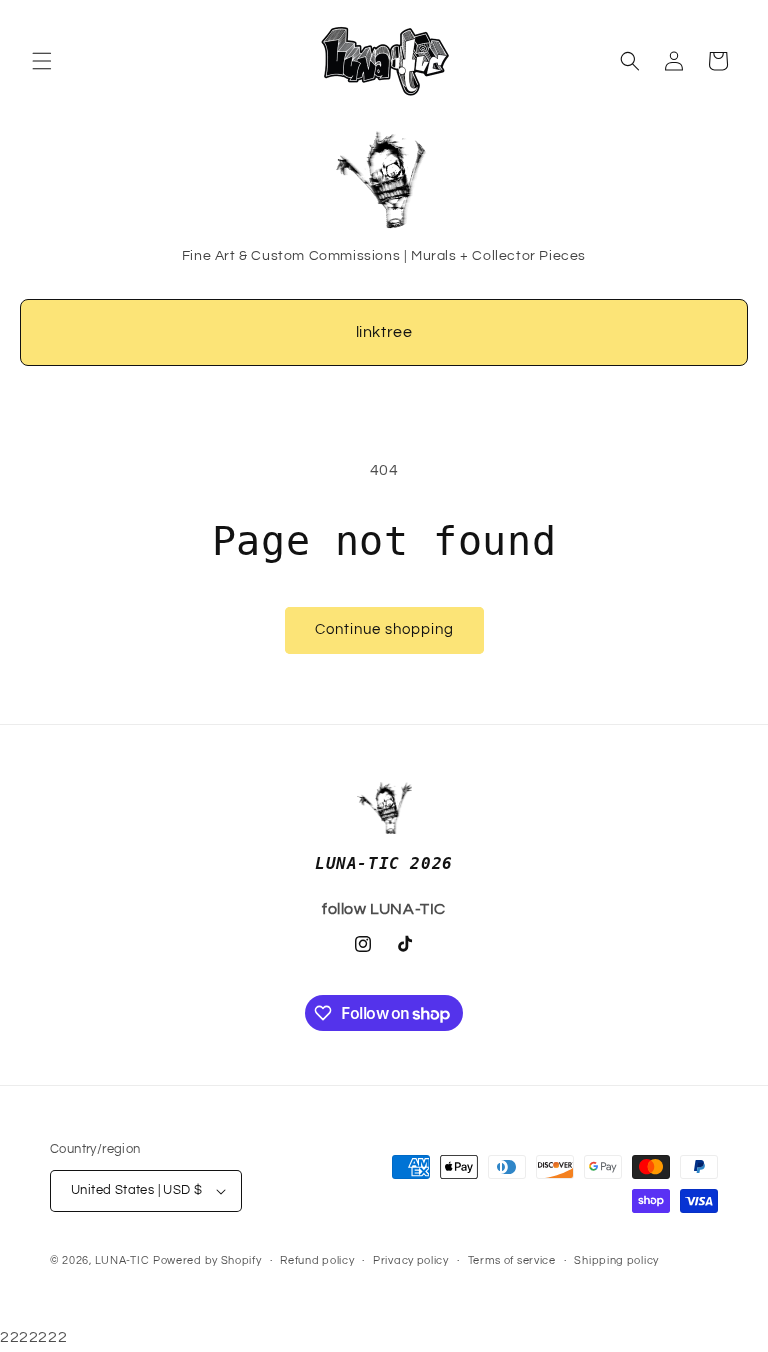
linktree (384, 332)
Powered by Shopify (207, 1260)
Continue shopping (384, 629)
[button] (42, 61)
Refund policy (317, 1260)
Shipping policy (616, 1260)
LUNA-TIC (122, 1260)
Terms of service (512, 1260)
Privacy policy (411, 1260)
